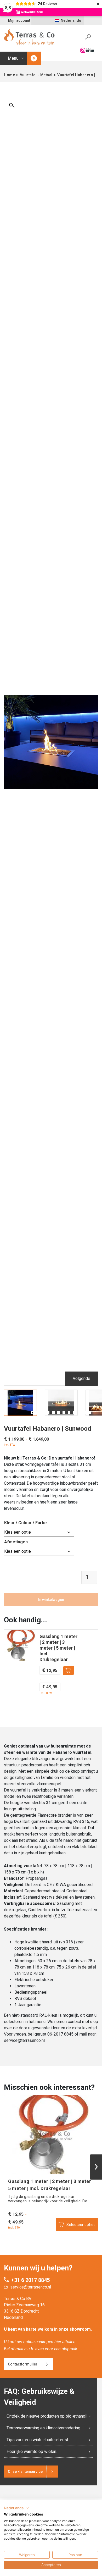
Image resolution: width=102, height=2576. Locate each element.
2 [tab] (38, 1413)
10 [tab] (80, 1413)
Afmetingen (16, 1542)
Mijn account (19, 20)
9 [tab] (74, 1413)
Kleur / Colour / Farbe (25, 1523)
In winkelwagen (51, 1600)
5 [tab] (53, 1413)
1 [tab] (32, 1413)
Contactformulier (23, 2364)
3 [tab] (43, 1413)
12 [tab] (90, 1413)
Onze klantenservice (25, 2472)
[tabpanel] (20, 1403)
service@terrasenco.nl (31, 2287)
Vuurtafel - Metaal (36, 75)
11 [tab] (85, 1413)
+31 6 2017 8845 (30, 2280)
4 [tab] (48, 1413)
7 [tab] (64, 1413)
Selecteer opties (69, 1671)
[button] (17, 2508)
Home (9, 75)
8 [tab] (69, 1413)
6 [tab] (59, 1413)
